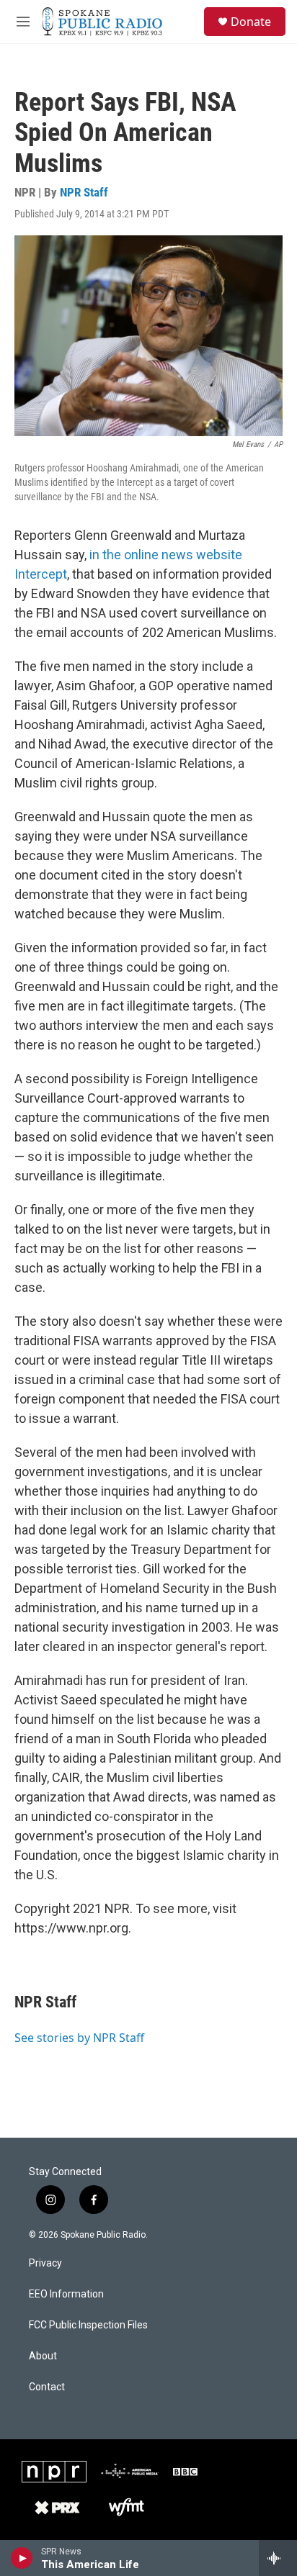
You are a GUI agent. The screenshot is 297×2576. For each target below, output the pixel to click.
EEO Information (66, 2294)
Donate (251, 22)
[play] (22, 2558)
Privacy (45, 2263)
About (43, 2356)
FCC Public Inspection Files (88, 2325)
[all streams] (278, 2558)
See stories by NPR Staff (79, 2038)
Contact (47, 2387)
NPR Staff (84, 192)
